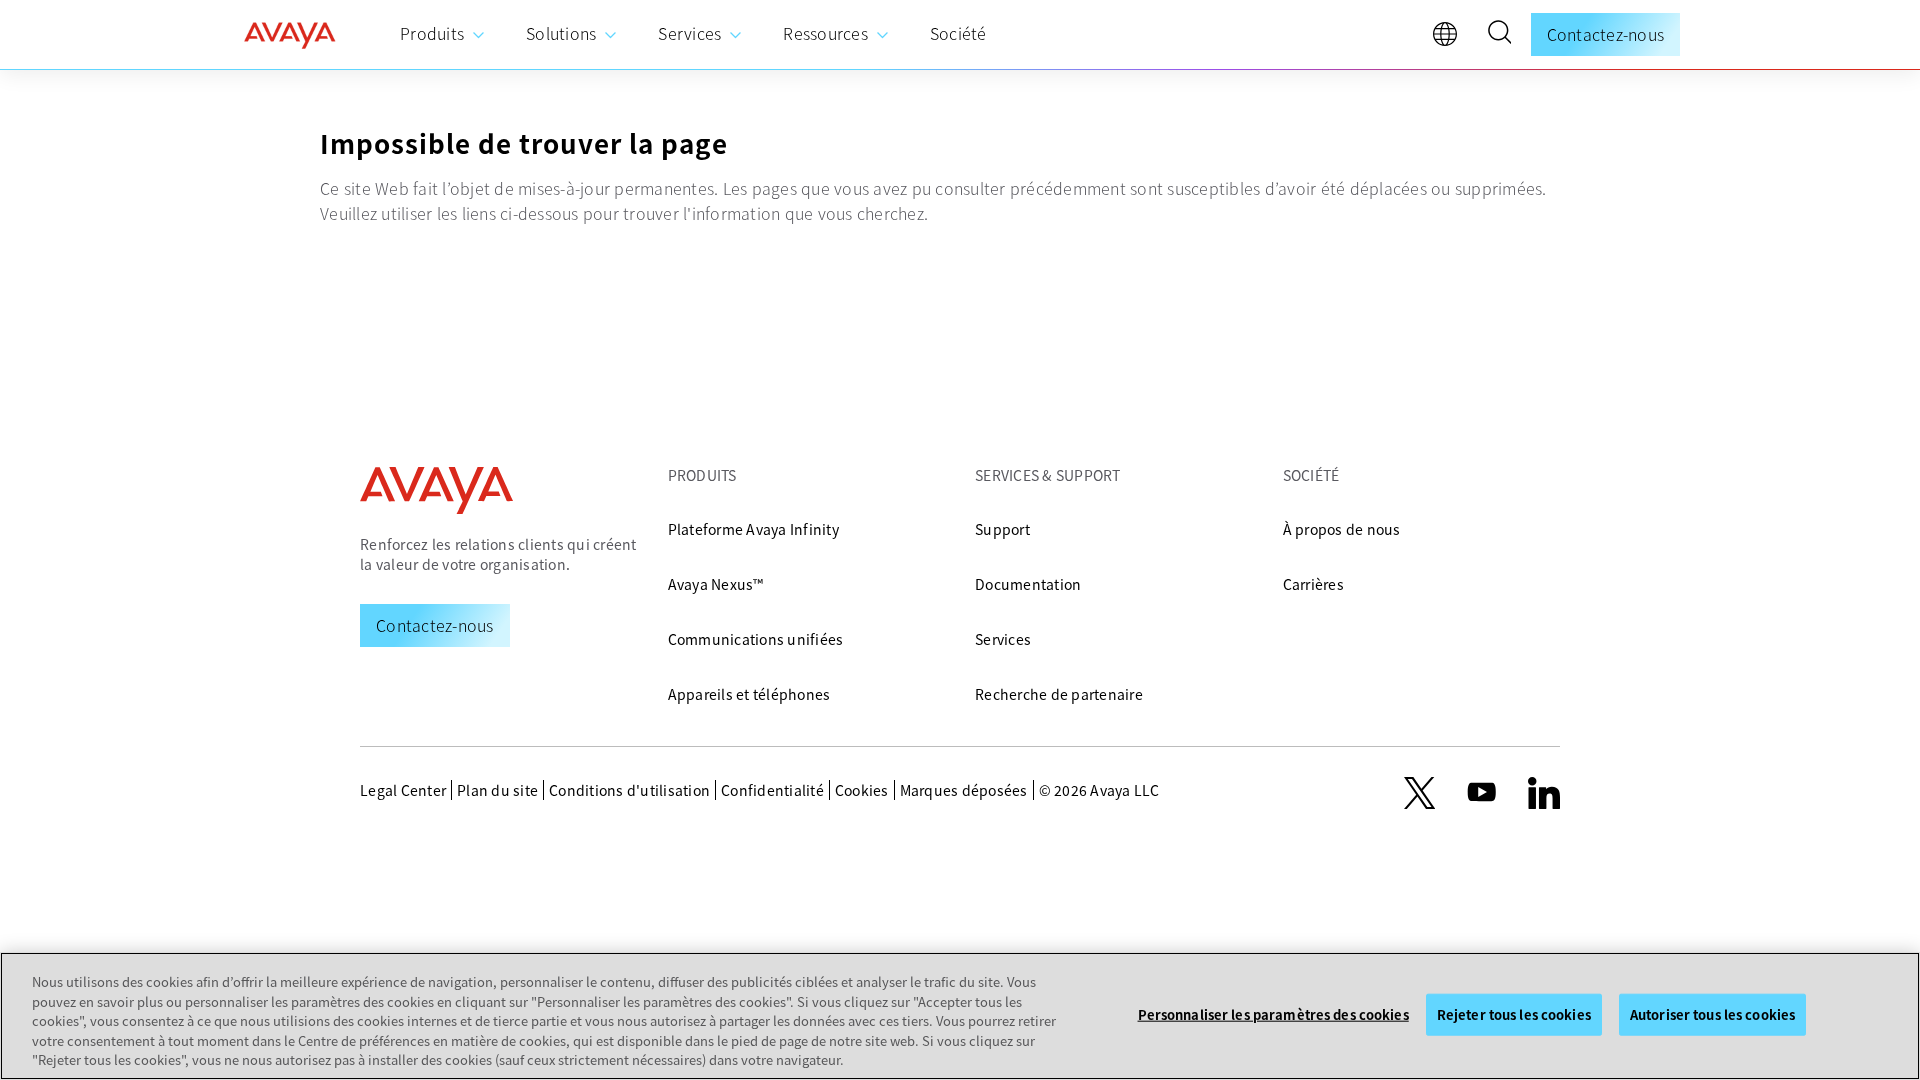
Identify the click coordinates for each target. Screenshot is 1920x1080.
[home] (290, 35)
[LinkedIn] (1544, 793)
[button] (1499, 35)
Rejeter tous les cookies (1514, 1014)
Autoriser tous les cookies (1712, 1014)
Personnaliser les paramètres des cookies (1273, 1014)
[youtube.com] (1482, 793)
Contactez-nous (1606, 34)
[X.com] (1419, 793)
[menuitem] (443, 34)
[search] (1499, 35)
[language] (1450, 39)
